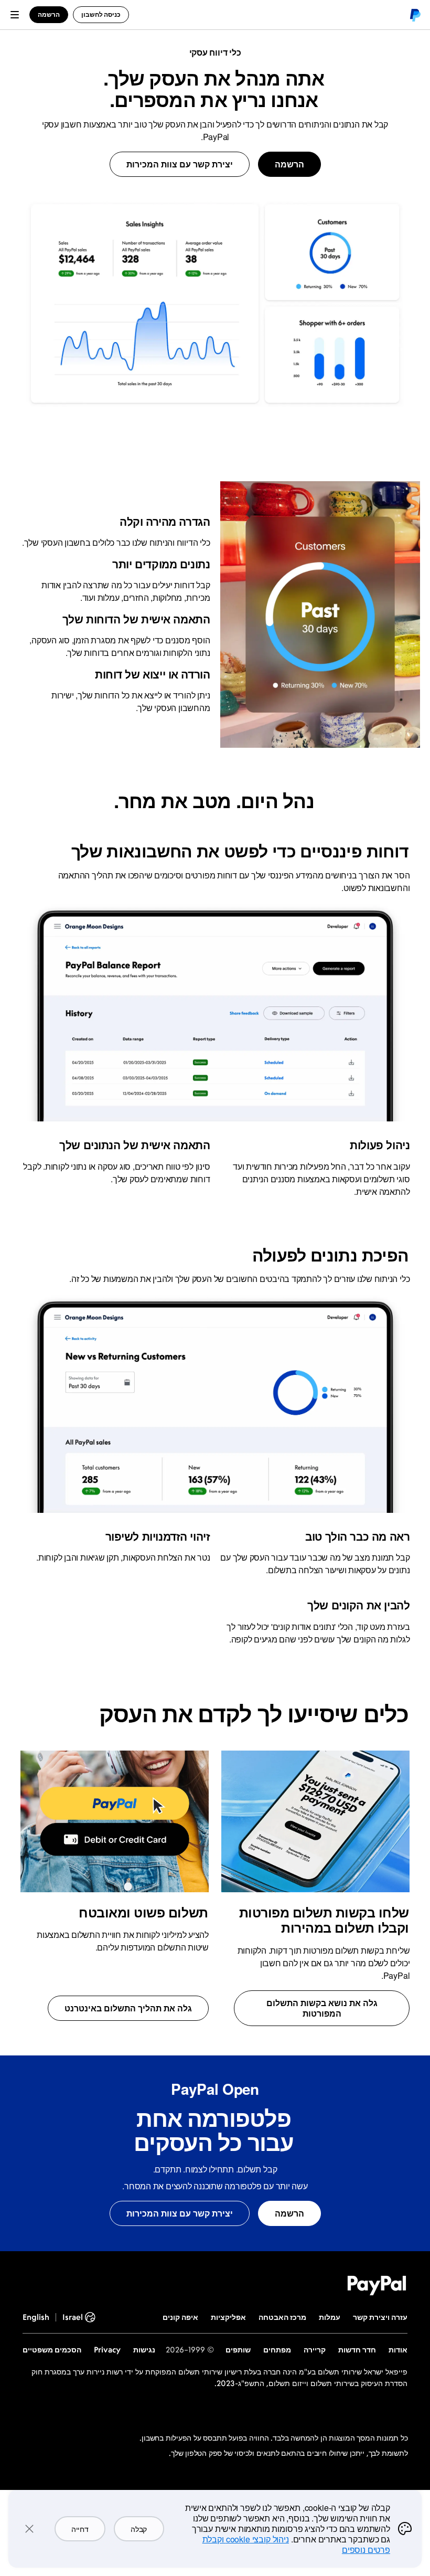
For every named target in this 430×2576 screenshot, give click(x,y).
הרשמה (289, 164)
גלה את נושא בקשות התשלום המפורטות (322, 2008)
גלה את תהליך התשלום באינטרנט (128, 2008)
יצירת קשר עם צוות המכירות (180, 164)
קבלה (139, 2529)
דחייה (80, 2529)
